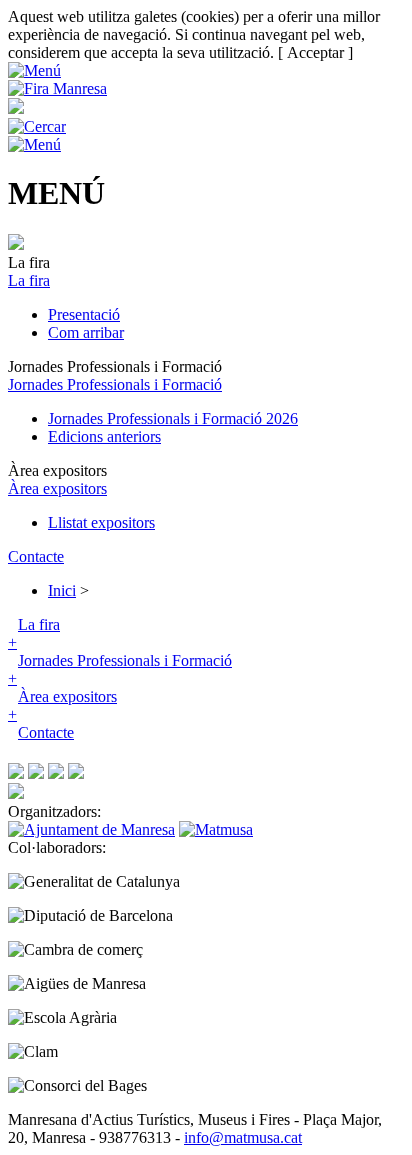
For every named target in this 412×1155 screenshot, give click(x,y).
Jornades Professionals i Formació (115, 384)
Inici (62, 590)
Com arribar (86, 332)
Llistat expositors (101, 522)
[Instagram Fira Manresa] (56, 773)
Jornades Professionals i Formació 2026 (173, 418)
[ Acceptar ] (315, 52)
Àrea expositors (57, 488)
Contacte (36, 556)
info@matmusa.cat (243, 1137)
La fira (29, 280)
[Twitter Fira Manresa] (36, 773)
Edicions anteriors (104, 436)
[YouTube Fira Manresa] (76, 773)
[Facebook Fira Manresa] (16, 773)
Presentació (84, 314)
